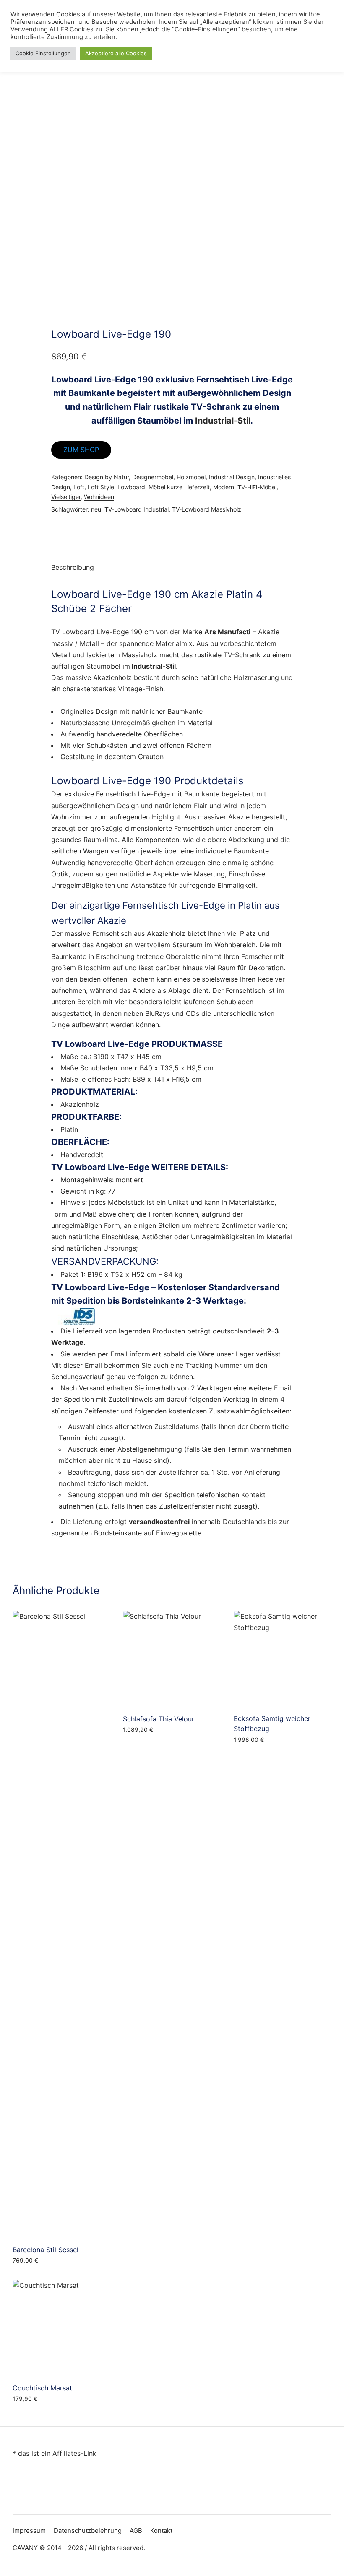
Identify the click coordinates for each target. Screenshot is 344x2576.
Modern (224, 487)
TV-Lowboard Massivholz (207, 509)
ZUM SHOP (81, 450)
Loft (79, 487)
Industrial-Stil (222, 421)
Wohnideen (99, 497)
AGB (136, 2531)
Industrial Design (232, 477)
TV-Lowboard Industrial (137, 509)
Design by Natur (107, 477)
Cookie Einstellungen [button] (43, 53)
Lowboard (131, 487)
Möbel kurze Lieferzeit (179, 487)
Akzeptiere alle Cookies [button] (116, 53)
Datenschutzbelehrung (88, 2531)
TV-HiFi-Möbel (257, 487)
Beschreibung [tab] (73, 567)
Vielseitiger (66, 497)
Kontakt (161, 2531)
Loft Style (101, 487)
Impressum (29, 2531)
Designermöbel (153, 477)
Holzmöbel (191, 477)
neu (96, 509)
